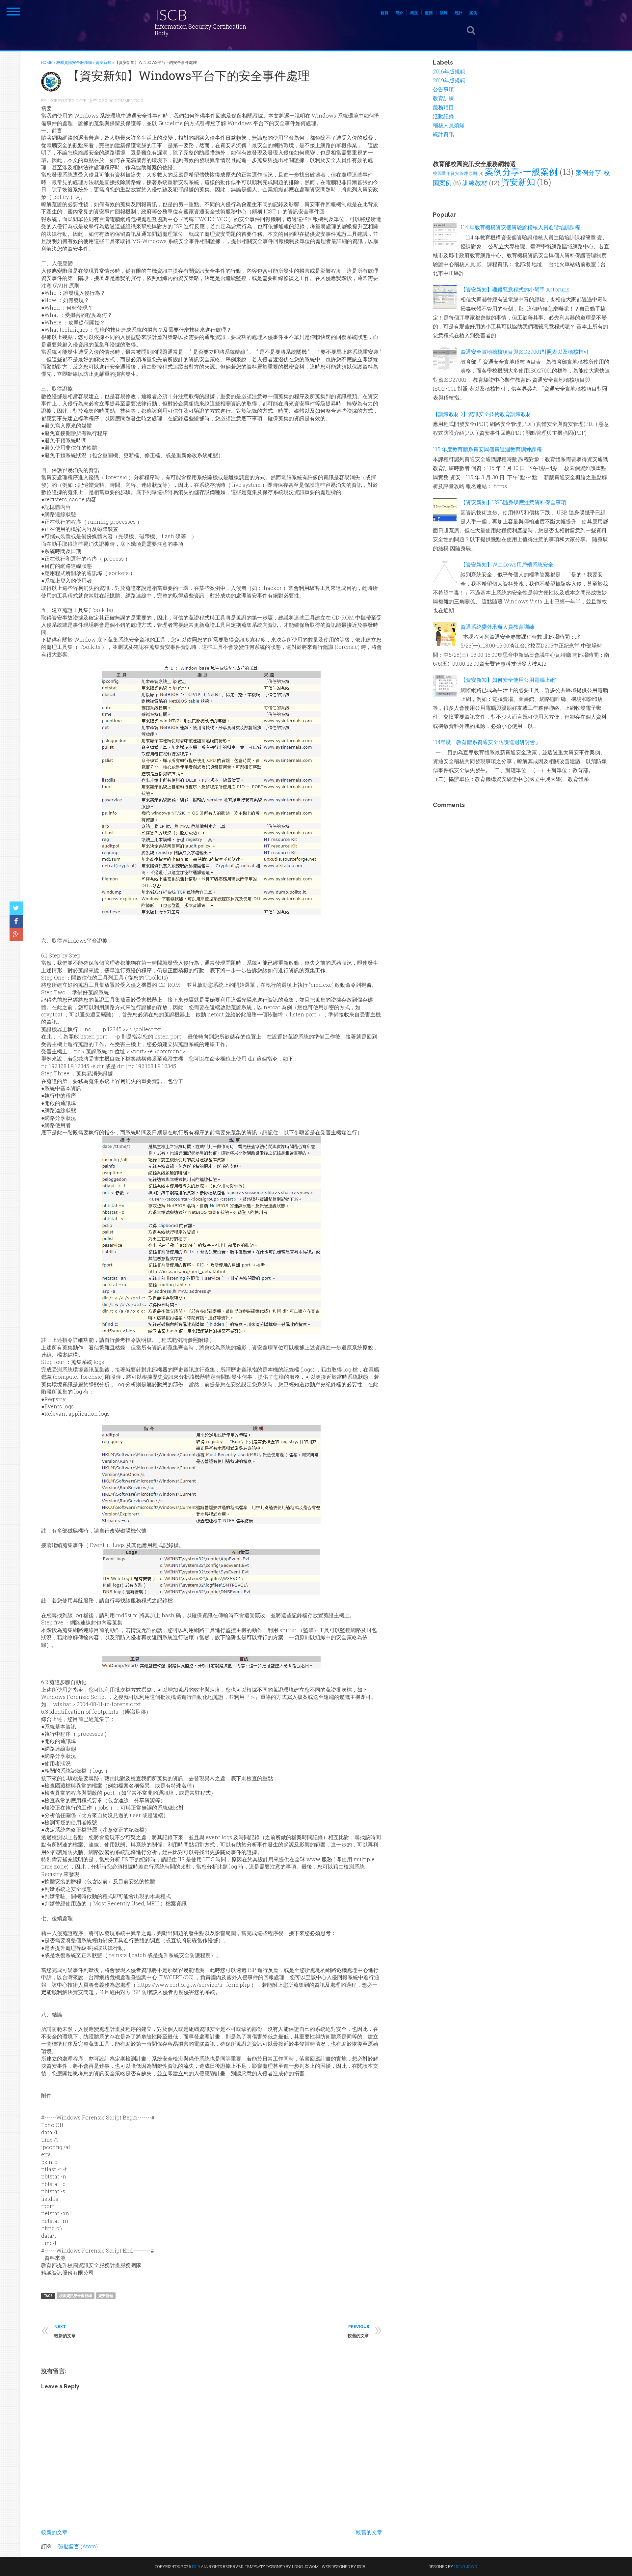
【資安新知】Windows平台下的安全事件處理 (189, 75)
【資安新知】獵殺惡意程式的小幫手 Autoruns (515, 289)
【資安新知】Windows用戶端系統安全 (507, 564)
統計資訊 (443, 134)
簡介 (399, 13)
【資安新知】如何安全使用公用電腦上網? (509, 680)
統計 (459, 13)
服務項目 (443, 107)
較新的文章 (54, 2532)
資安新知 (106, 2296)
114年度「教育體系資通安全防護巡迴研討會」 (487, 742)
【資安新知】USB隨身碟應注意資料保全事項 (513, 502)
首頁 (384, 13)
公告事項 (443, 89)
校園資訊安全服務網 (76, 2296)
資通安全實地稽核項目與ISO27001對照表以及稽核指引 (525, 352)
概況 (414, 13)
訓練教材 (475, 183)
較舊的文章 (369, 2532)
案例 (473, 13)
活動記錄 (443, 116)
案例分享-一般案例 (521, 172)
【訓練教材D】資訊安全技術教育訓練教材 (482, 414)
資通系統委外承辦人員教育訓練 (497, 627)
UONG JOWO (466, 2566)
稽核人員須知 (449, 125)
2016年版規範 (449, 71)
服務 (429, 13)
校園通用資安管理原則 (455, 173)
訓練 (444, 13)
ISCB (171, 15)
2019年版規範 (449, 80)
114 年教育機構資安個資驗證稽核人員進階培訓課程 (520, 227)
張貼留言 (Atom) (78, 2546)
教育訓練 (443, 98)
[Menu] (13, 12)
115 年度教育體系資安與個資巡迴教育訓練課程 (487, 449)
